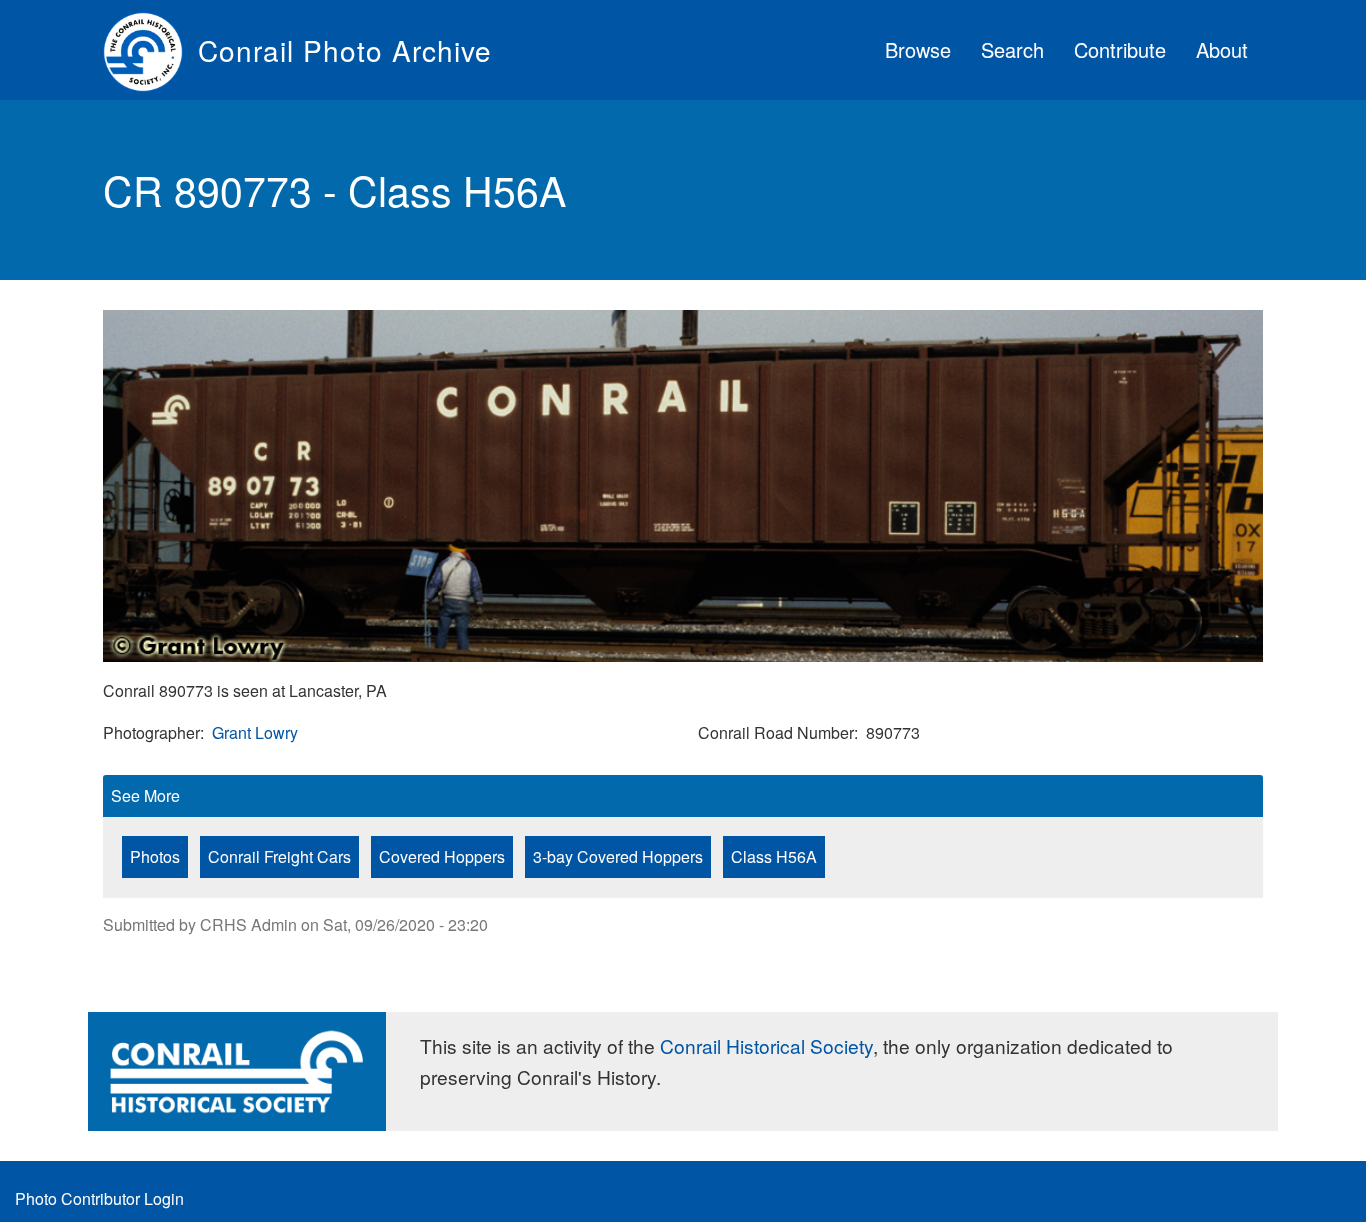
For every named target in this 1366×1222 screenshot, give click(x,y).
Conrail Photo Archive (345, 50)
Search (1012, 49)
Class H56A (774, 856)
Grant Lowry (255, 732)
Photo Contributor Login (99, 1198)
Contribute (1120, 49)
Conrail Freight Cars (279, 856)
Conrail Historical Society (766, 1045)
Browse (918, 49)
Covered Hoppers (442, 856)
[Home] (150, 50)
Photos (155, 856)
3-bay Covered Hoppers (618, 856)
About (1222, 49)
